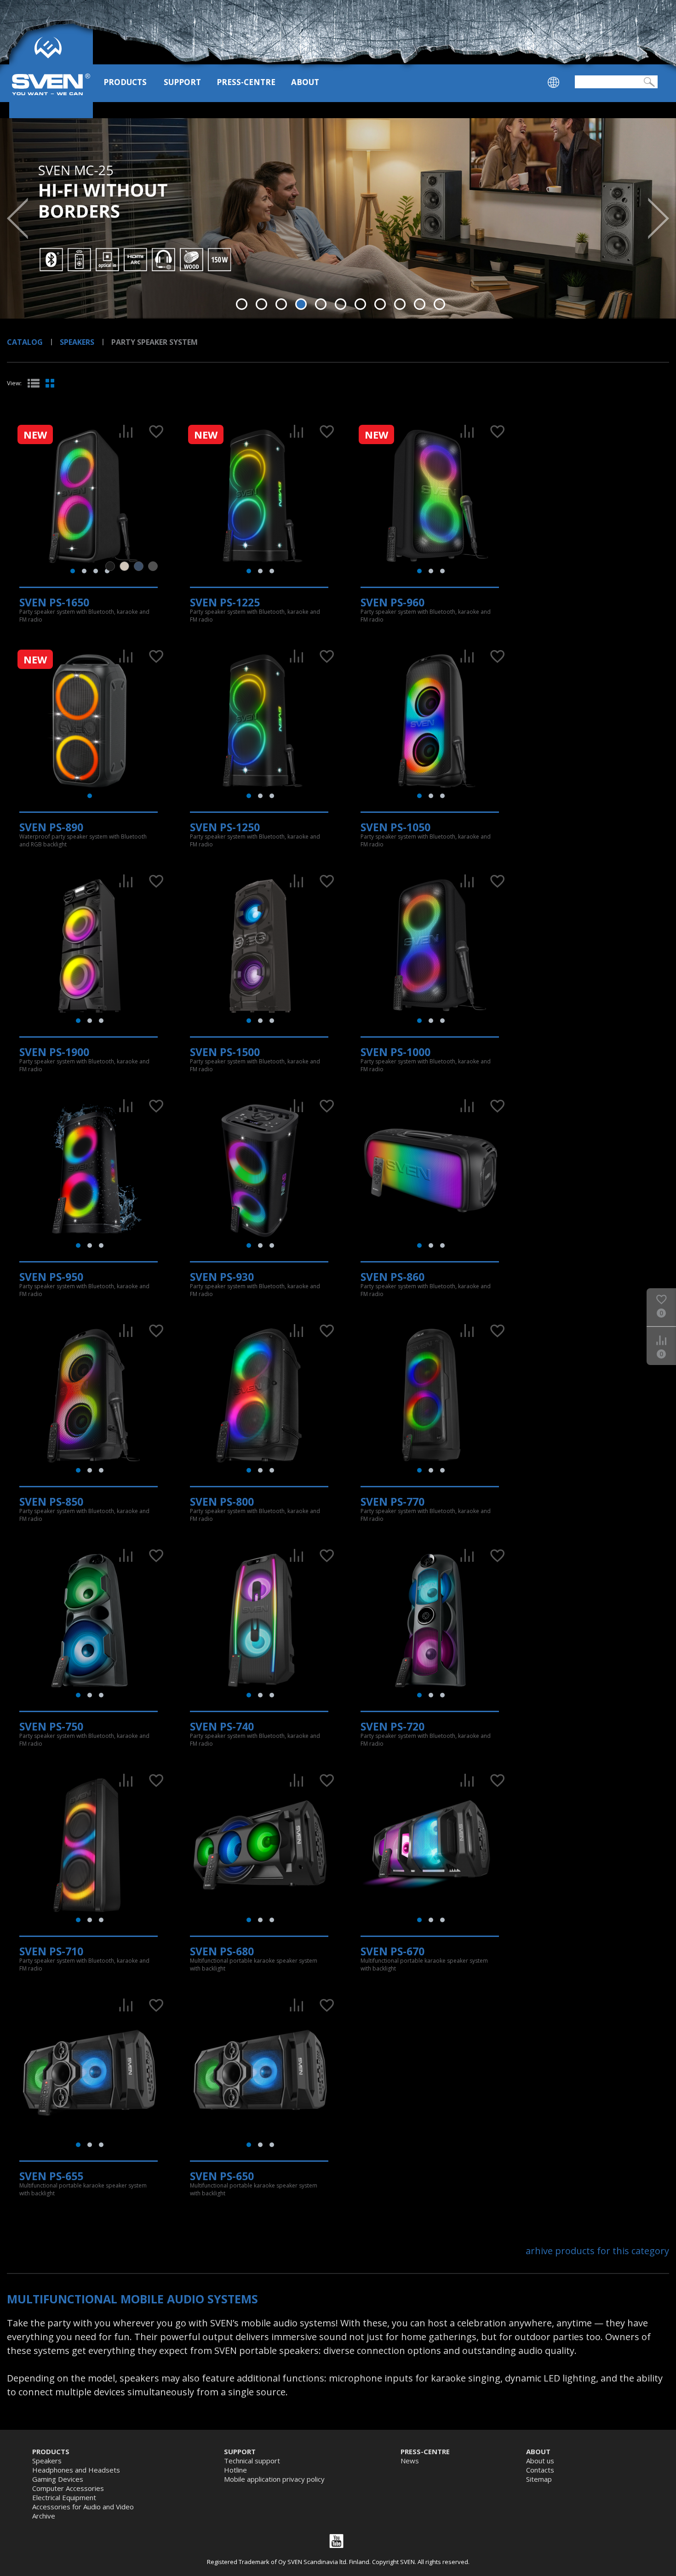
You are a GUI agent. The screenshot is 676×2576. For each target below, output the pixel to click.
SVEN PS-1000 (395, 1052)
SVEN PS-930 (222, 1277)
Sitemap (539, 2479)
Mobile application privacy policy (274, 2479)
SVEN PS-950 (51, 1277)
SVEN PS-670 (392, 1951)
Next (659, 218)
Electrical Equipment (64, 2497)
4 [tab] (301, 304)
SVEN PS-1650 (54, 602)
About (305, 82)
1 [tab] (242, 304)
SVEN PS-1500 (225, 1052)
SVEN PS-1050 (395, 827)
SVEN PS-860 (392, 1277)
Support (182, 82)
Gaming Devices (58, 2479)
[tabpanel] (338, 218)
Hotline (235, 2470)
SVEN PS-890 (51, 827)
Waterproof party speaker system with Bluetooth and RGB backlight (83, 840)
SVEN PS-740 (222, 1726)
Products (125, 82)
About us (540, 2461)
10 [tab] (420, 304)
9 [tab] (400, 304)
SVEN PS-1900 (54, 1052)
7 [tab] (360, 304)
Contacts (540, 2470)
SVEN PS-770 (392, 1502)
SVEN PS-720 (392, 1726)
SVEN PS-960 (392, 602)
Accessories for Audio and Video (83, 2507)
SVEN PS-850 (51, 1502)
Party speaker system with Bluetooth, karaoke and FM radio (84, 616)
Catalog (25, 342)
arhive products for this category (597, 2251)
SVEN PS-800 (222, 1502)
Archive (44, 2516)
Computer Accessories (68, 2488)
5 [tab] (321, 304)
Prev (17, 218)
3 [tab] (281, 304)
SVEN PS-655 (51, 2176)
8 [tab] (380, 304)
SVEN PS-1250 (225, 827)
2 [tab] (261, 304)
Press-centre (246, 82)
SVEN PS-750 (51, 1726)
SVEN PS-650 (222, 2176)
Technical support (252, 2461)
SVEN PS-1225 (225, 602)
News (410, 2461)
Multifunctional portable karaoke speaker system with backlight (254, 1965)
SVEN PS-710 (51, 1951)
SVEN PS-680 (222, 1951)
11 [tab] (439, 304)
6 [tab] (341, 304)
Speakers (77, 342)
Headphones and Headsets (76, 2470)
